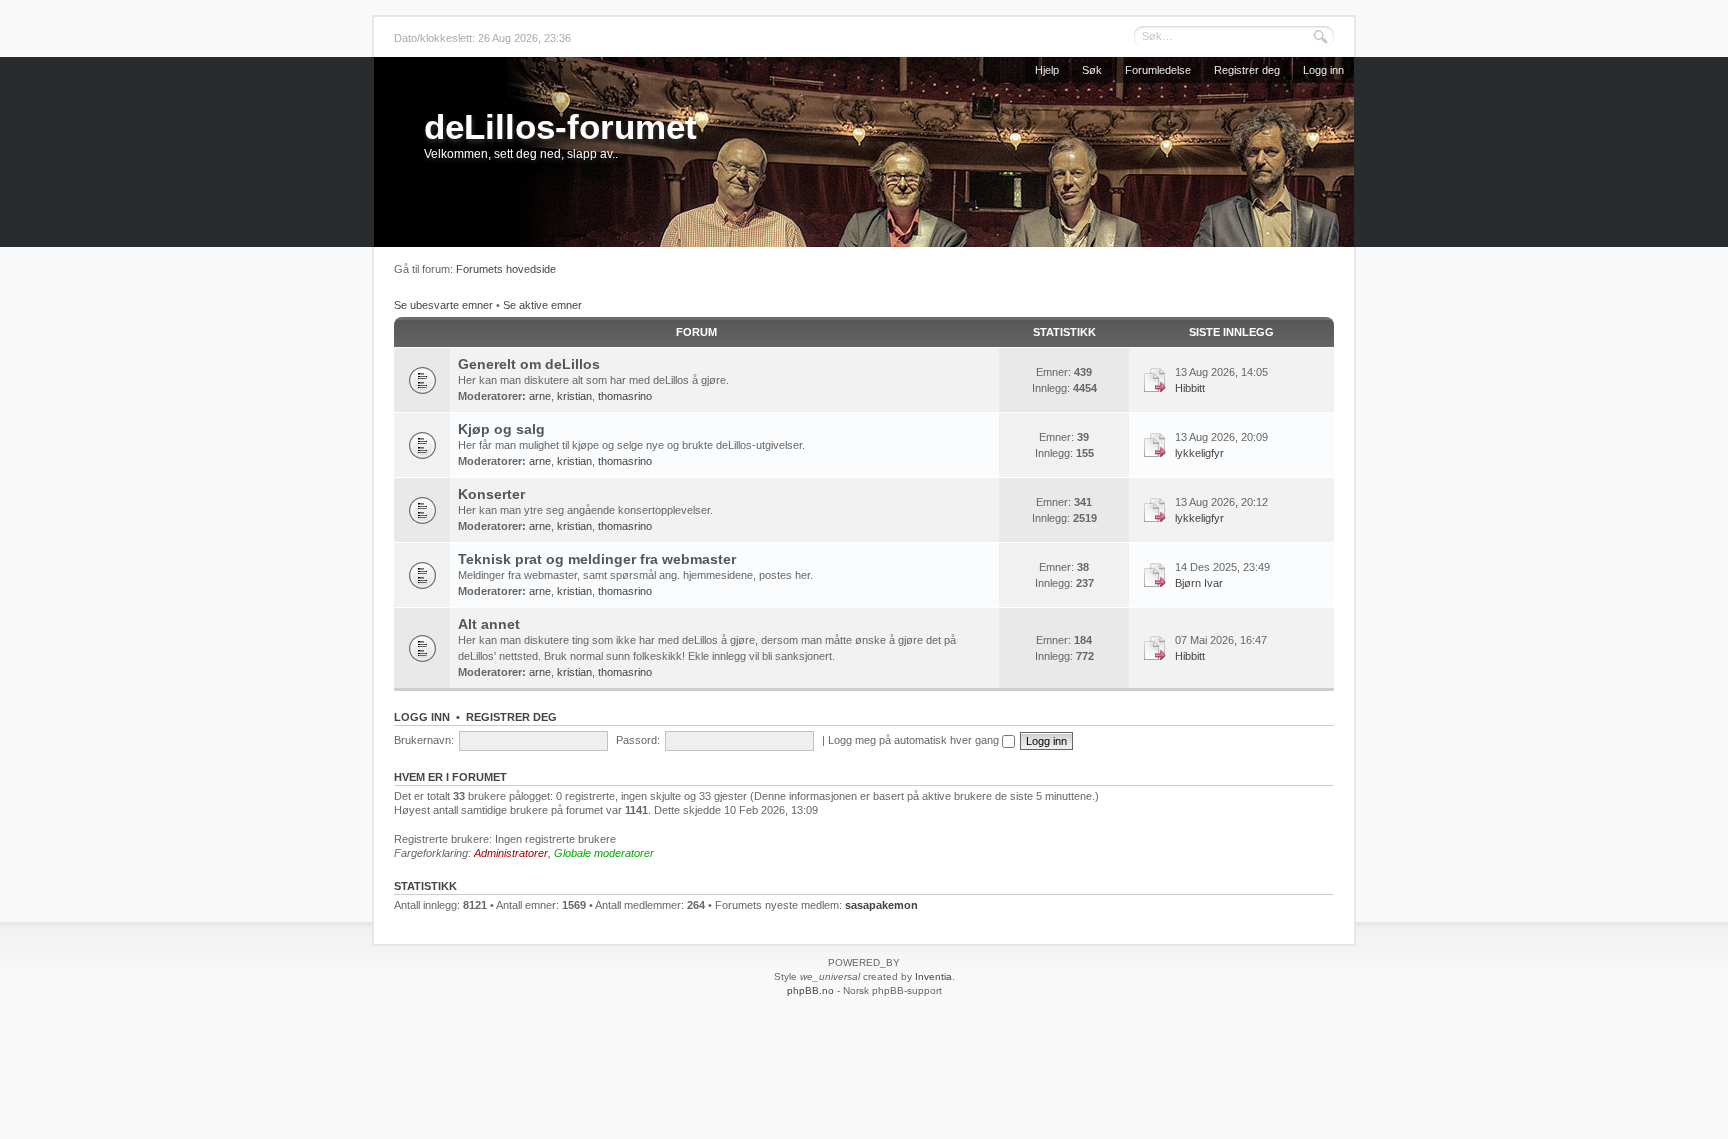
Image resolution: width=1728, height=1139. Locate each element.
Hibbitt (1190, 388)
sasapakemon (881, 905)
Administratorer (511, 853)
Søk (1092, 70)
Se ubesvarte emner (443, 305)
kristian (574, 396)
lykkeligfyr (1199, 453)
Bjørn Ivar (1199, 583)
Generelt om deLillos (529, 364)
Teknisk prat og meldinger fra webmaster (597, 559)
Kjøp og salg (501, 429)
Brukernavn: (424, 740)
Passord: (638, 740)
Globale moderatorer (604, 853)
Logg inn (1323, 70)
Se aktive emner (542, 305)
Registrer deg (1247, 70)
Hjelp (1047, 70)
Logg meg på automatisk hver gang (915, 740)
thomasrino (625, 396)
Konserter (491, 494)
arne (540, 396)
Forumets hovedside (506, 269)
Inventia (933, 976)
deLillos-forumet (560, 126)
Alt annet (489, 624)
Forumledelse (1158, 70)
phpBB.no (810, 990)
